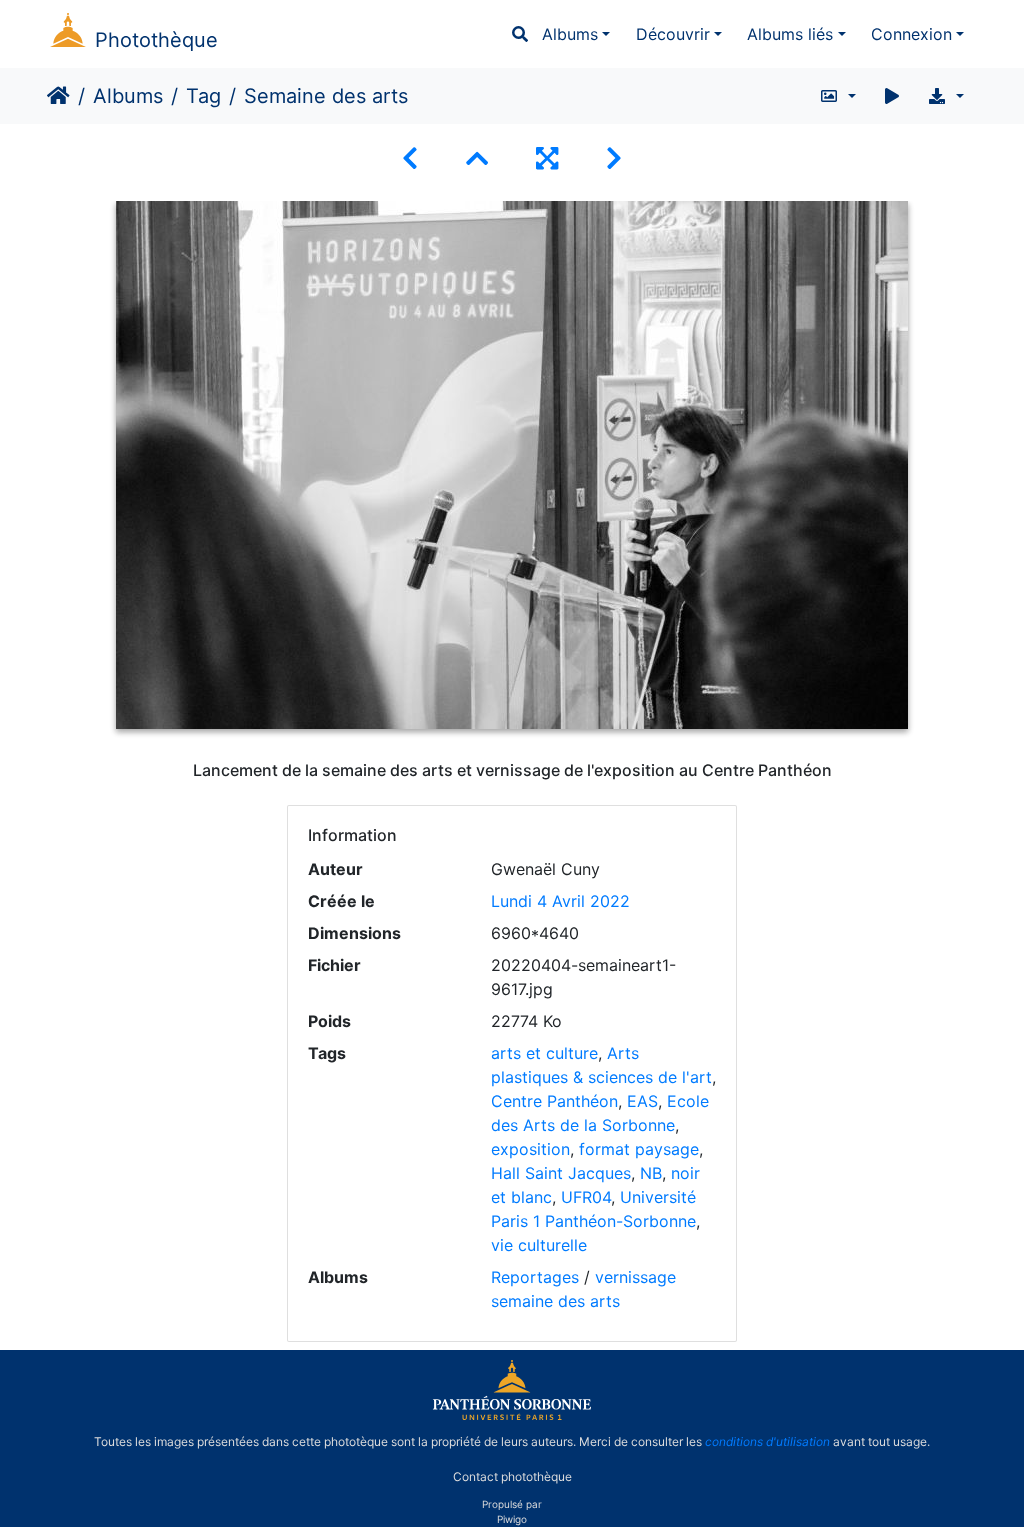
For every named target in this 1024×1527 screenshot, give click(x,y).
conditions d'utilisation (767, 1441)
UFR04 (586, 1197)
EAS (642, 1101)
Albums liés (790, 34)
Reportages (535, 1277)
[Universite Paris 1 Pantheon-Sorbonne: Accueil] (512, 1416)
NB (651, 1173)
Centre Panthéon (554, 1101)
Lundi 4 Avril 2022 (560, 901)
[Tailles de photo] (837, 96)
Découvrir (673, 34)
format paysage (639, 1149)
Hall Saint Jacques (561, 1173)
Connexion (911, 34)
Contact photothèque (512, 1475)
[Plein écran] (547, 158)
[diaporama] (892, 96)
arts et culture (544, 1053)
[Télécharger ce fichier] (945, 96)
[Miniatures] (477, 158)
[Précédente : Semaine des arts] (410, 158)
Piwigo (512, 1519)
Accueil (58, 96)
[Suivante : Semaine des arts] (614, 158)
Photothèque (156, 40)
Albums (570, 34)
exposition (530, 1149)
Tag (203, 96)
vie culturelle (539, 1245)
